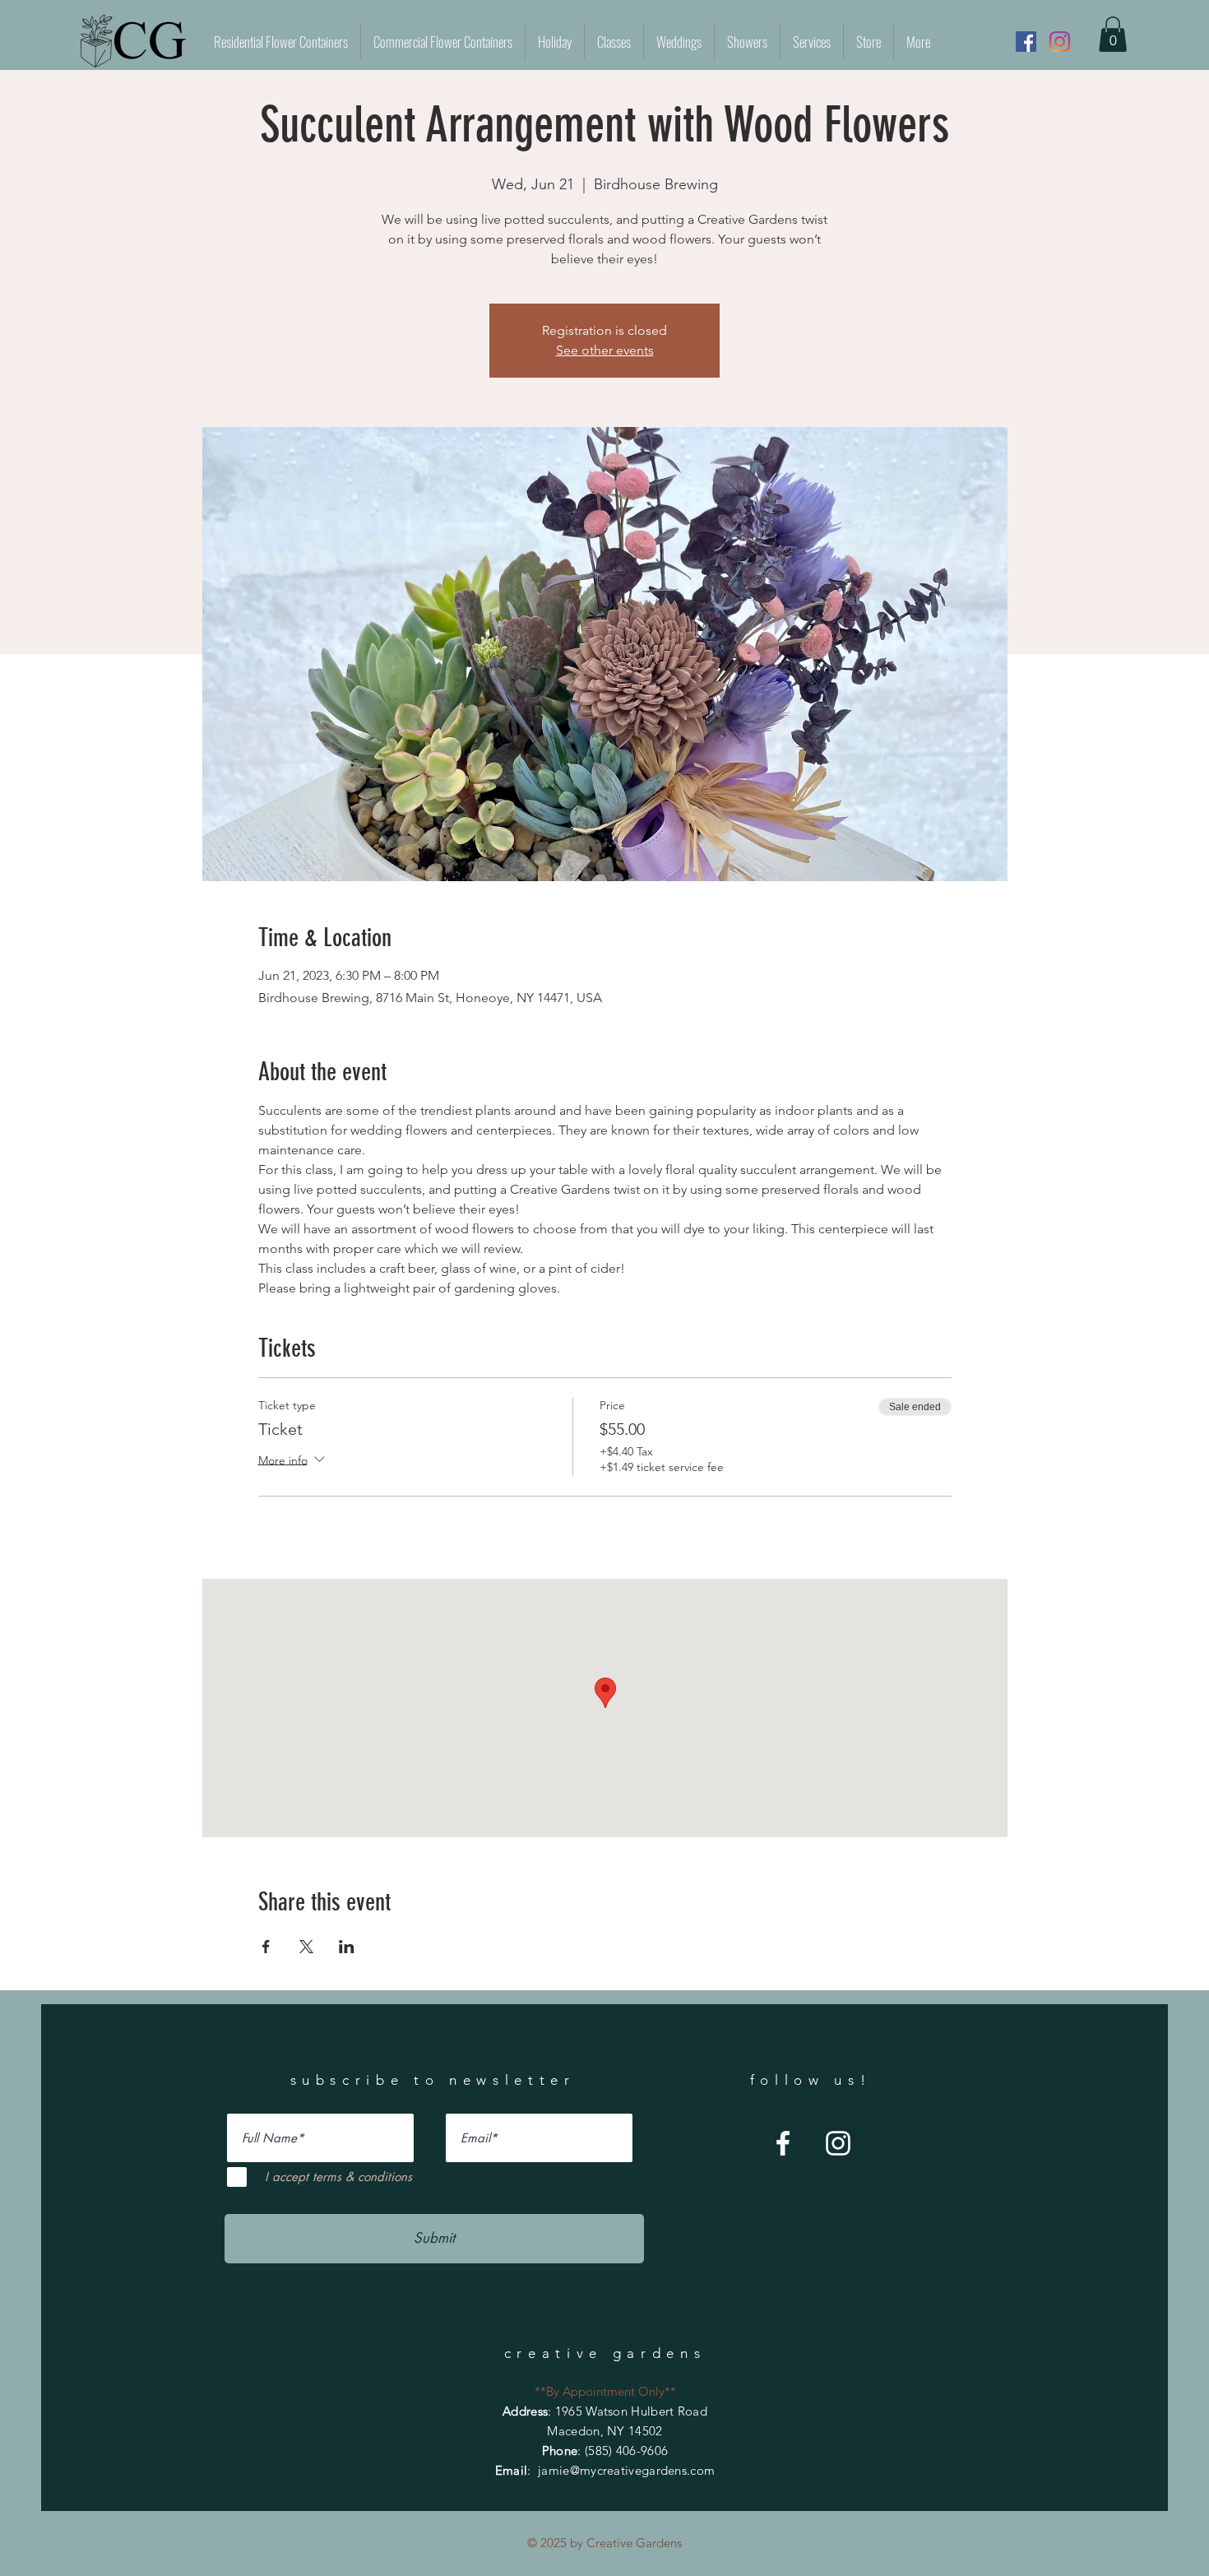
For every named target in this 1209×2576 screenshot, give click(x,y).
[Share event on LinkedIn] (347, 1947)
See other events (605, 350)
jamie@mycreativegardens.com (626, 2470)
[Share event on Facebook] (266, 1947)
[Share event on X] (306, 1947)
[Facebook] (1026, 42)
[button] (1113, 34)
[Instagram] (1060, 42)
